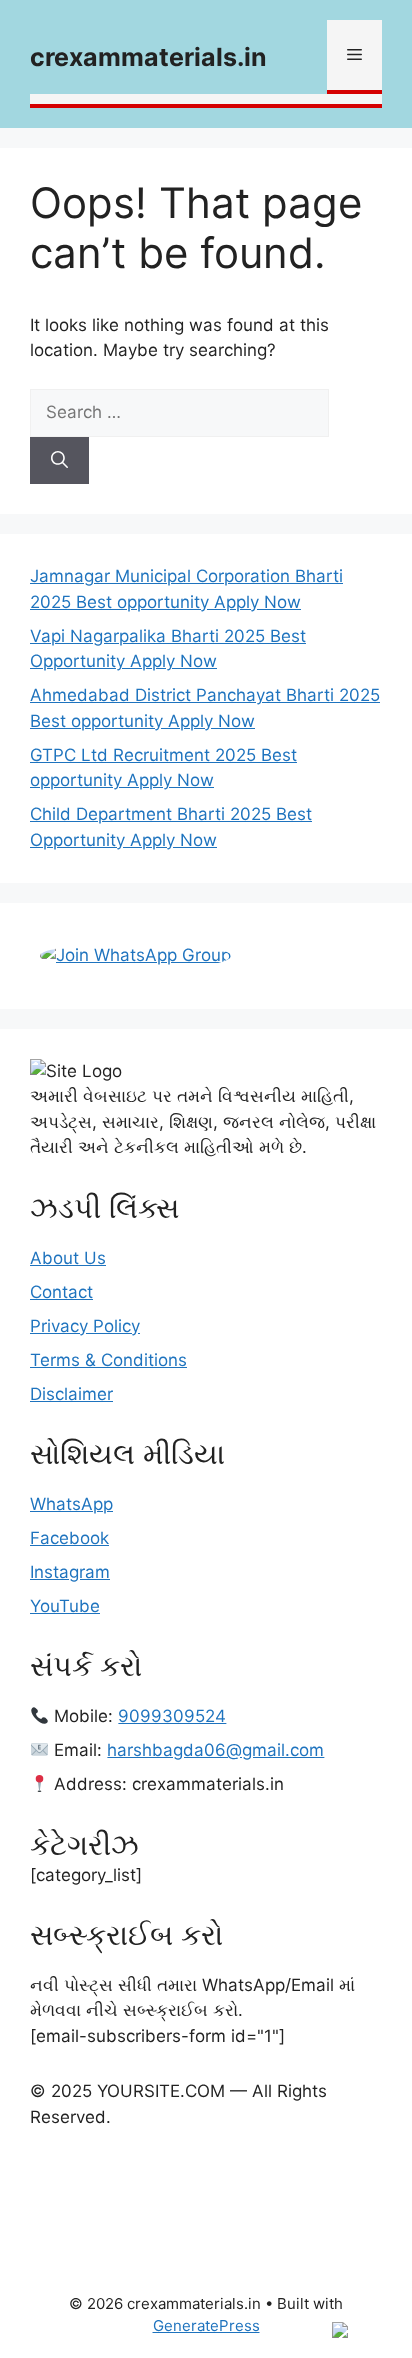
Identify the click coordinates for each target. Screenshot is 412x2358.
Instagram (70, 1572)
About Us (68, 1258)
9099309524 (172, 1716)
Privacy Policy (85, 1326)
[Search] (59, 461)
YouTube (65, 1606)
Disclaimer (71, 1394)
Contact (61, 1292)
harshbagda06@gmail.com (215, 1750)
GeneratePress (206, 2325)
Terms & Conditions (108, 1360)
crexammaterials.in (148, 57)
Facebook (69, 1538)
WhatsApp (71, 1504)
